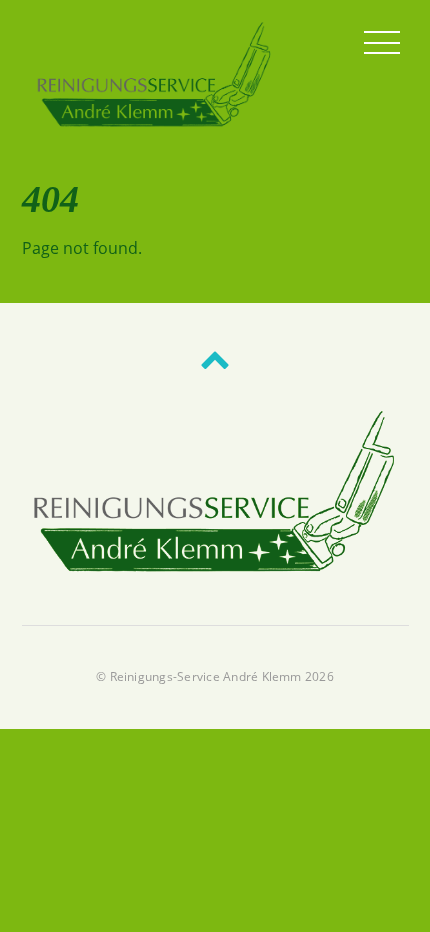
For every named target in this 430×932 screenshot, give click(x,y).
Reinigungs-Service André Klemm (206, 676)
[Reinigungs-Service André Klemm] (155, 123)
